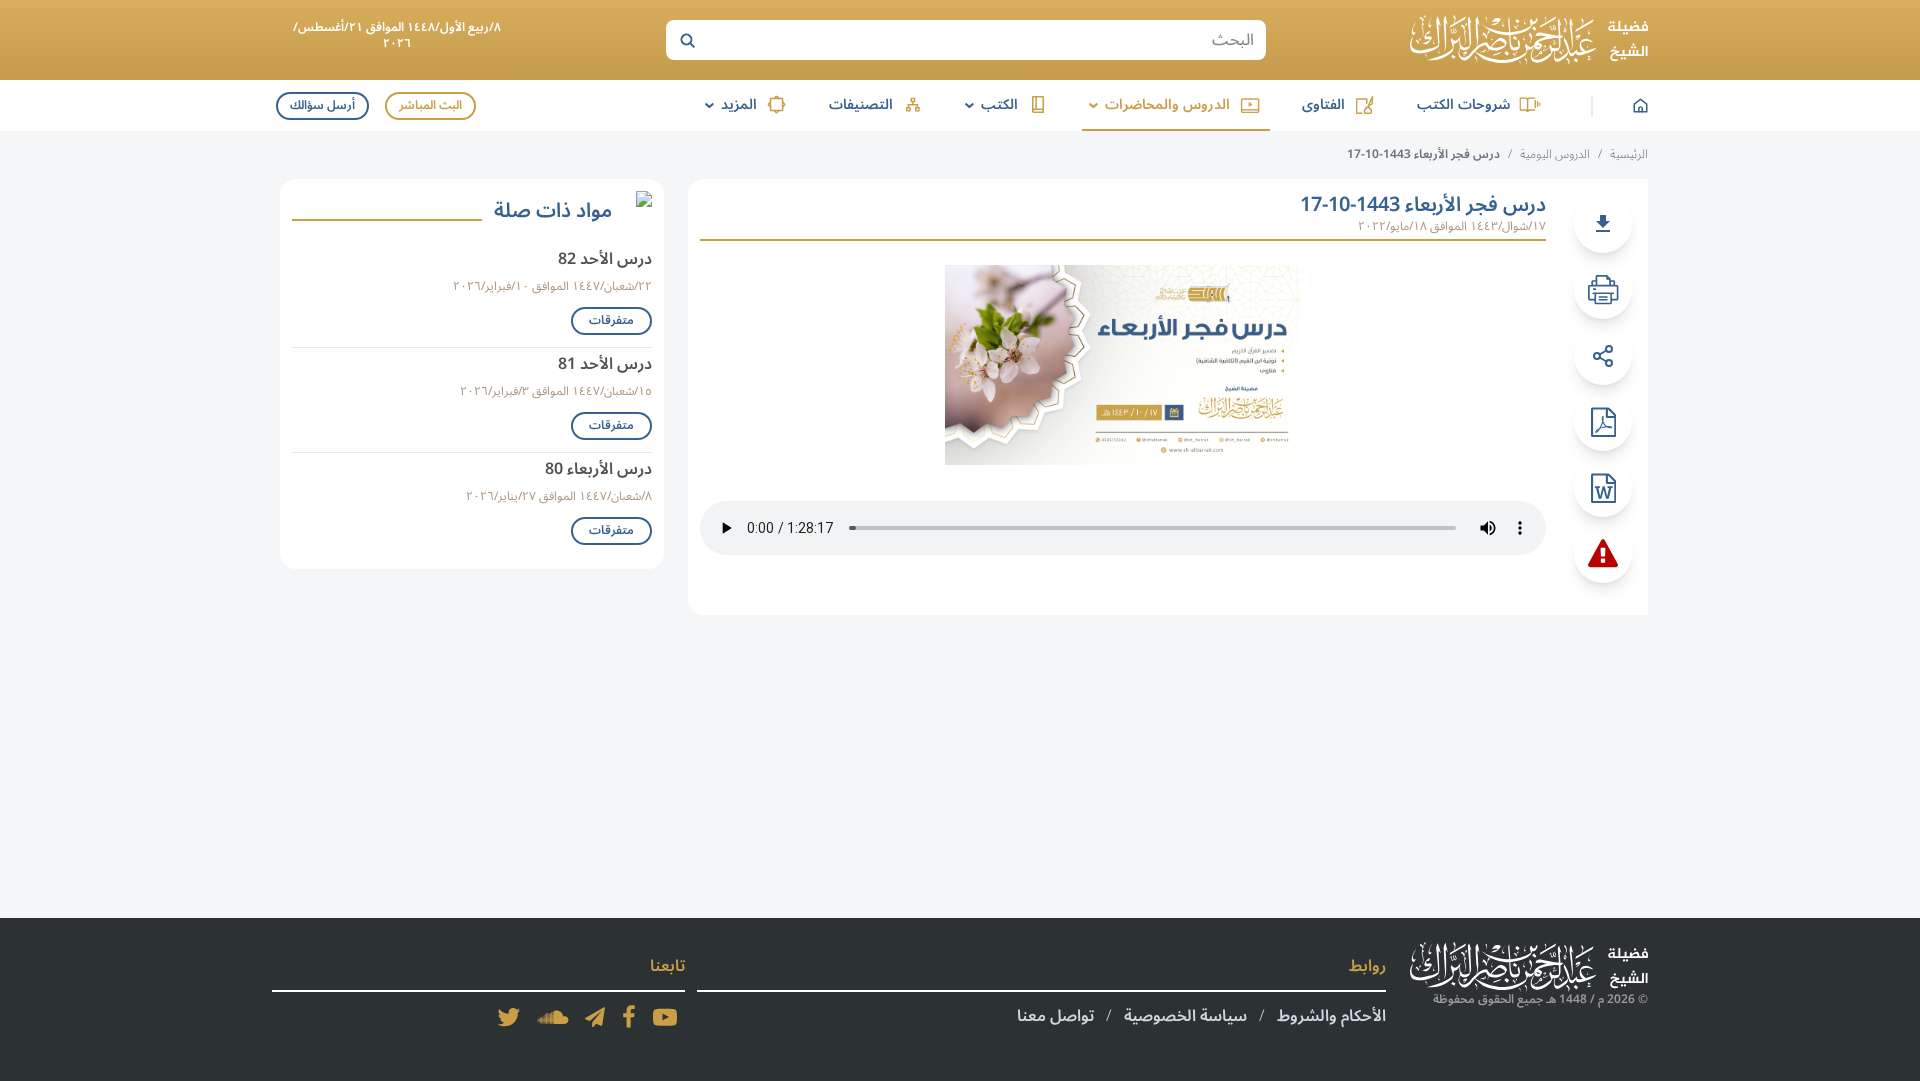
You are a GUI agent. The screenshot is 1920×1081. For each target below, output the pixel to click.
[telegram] (595, 1017)
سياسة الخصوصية (1185, 1016)
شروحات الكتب (1463, 104)
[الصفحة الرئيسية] (1529, 40)
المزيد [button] (727, 104)
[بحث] (687, 40)
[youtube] (665, 1017)
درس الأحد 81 (605, 364)
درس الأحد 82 (605, 259)
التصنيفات (861, 104)
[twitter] (509, 1017)
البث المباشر (430, 105)
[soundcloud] (553, 1017)
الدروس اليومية (1555, 154)
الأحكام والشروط (1331, 1016)
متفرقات (611, 320)
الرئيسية (1629, 154)
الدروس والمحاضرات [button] (1156, 104)
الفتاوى (1323, 104)
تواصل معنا (1055, 1016)
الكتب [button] (988, 104)
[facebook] (629, 1017)
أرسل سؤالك (322, 105)
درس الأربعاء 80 (598, 469)
